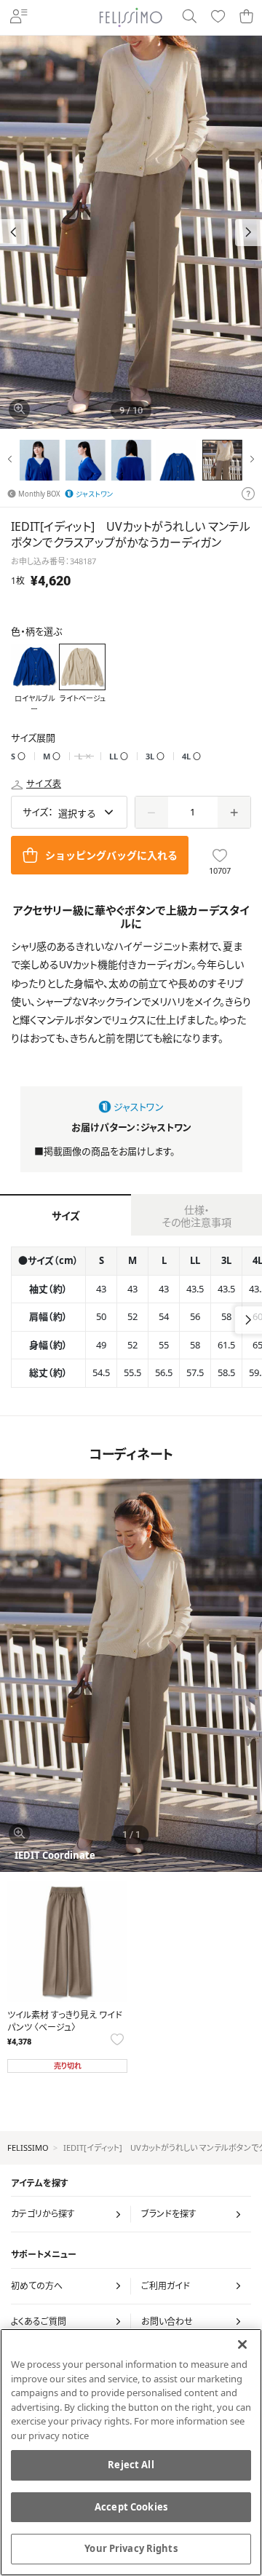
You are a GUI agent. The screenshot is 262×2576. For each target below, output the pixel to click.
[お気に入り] (218, 17)
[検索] (189, 17)
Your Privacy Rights (131, 2548)
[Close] (242, 2344)
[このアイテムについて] (248, 494)
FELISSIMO (28, 2148)
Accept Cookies (131, 2507)
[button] (249, 233)
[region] (131, 2452)
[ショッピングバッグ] (246, 17)
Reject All (131, 2465)
